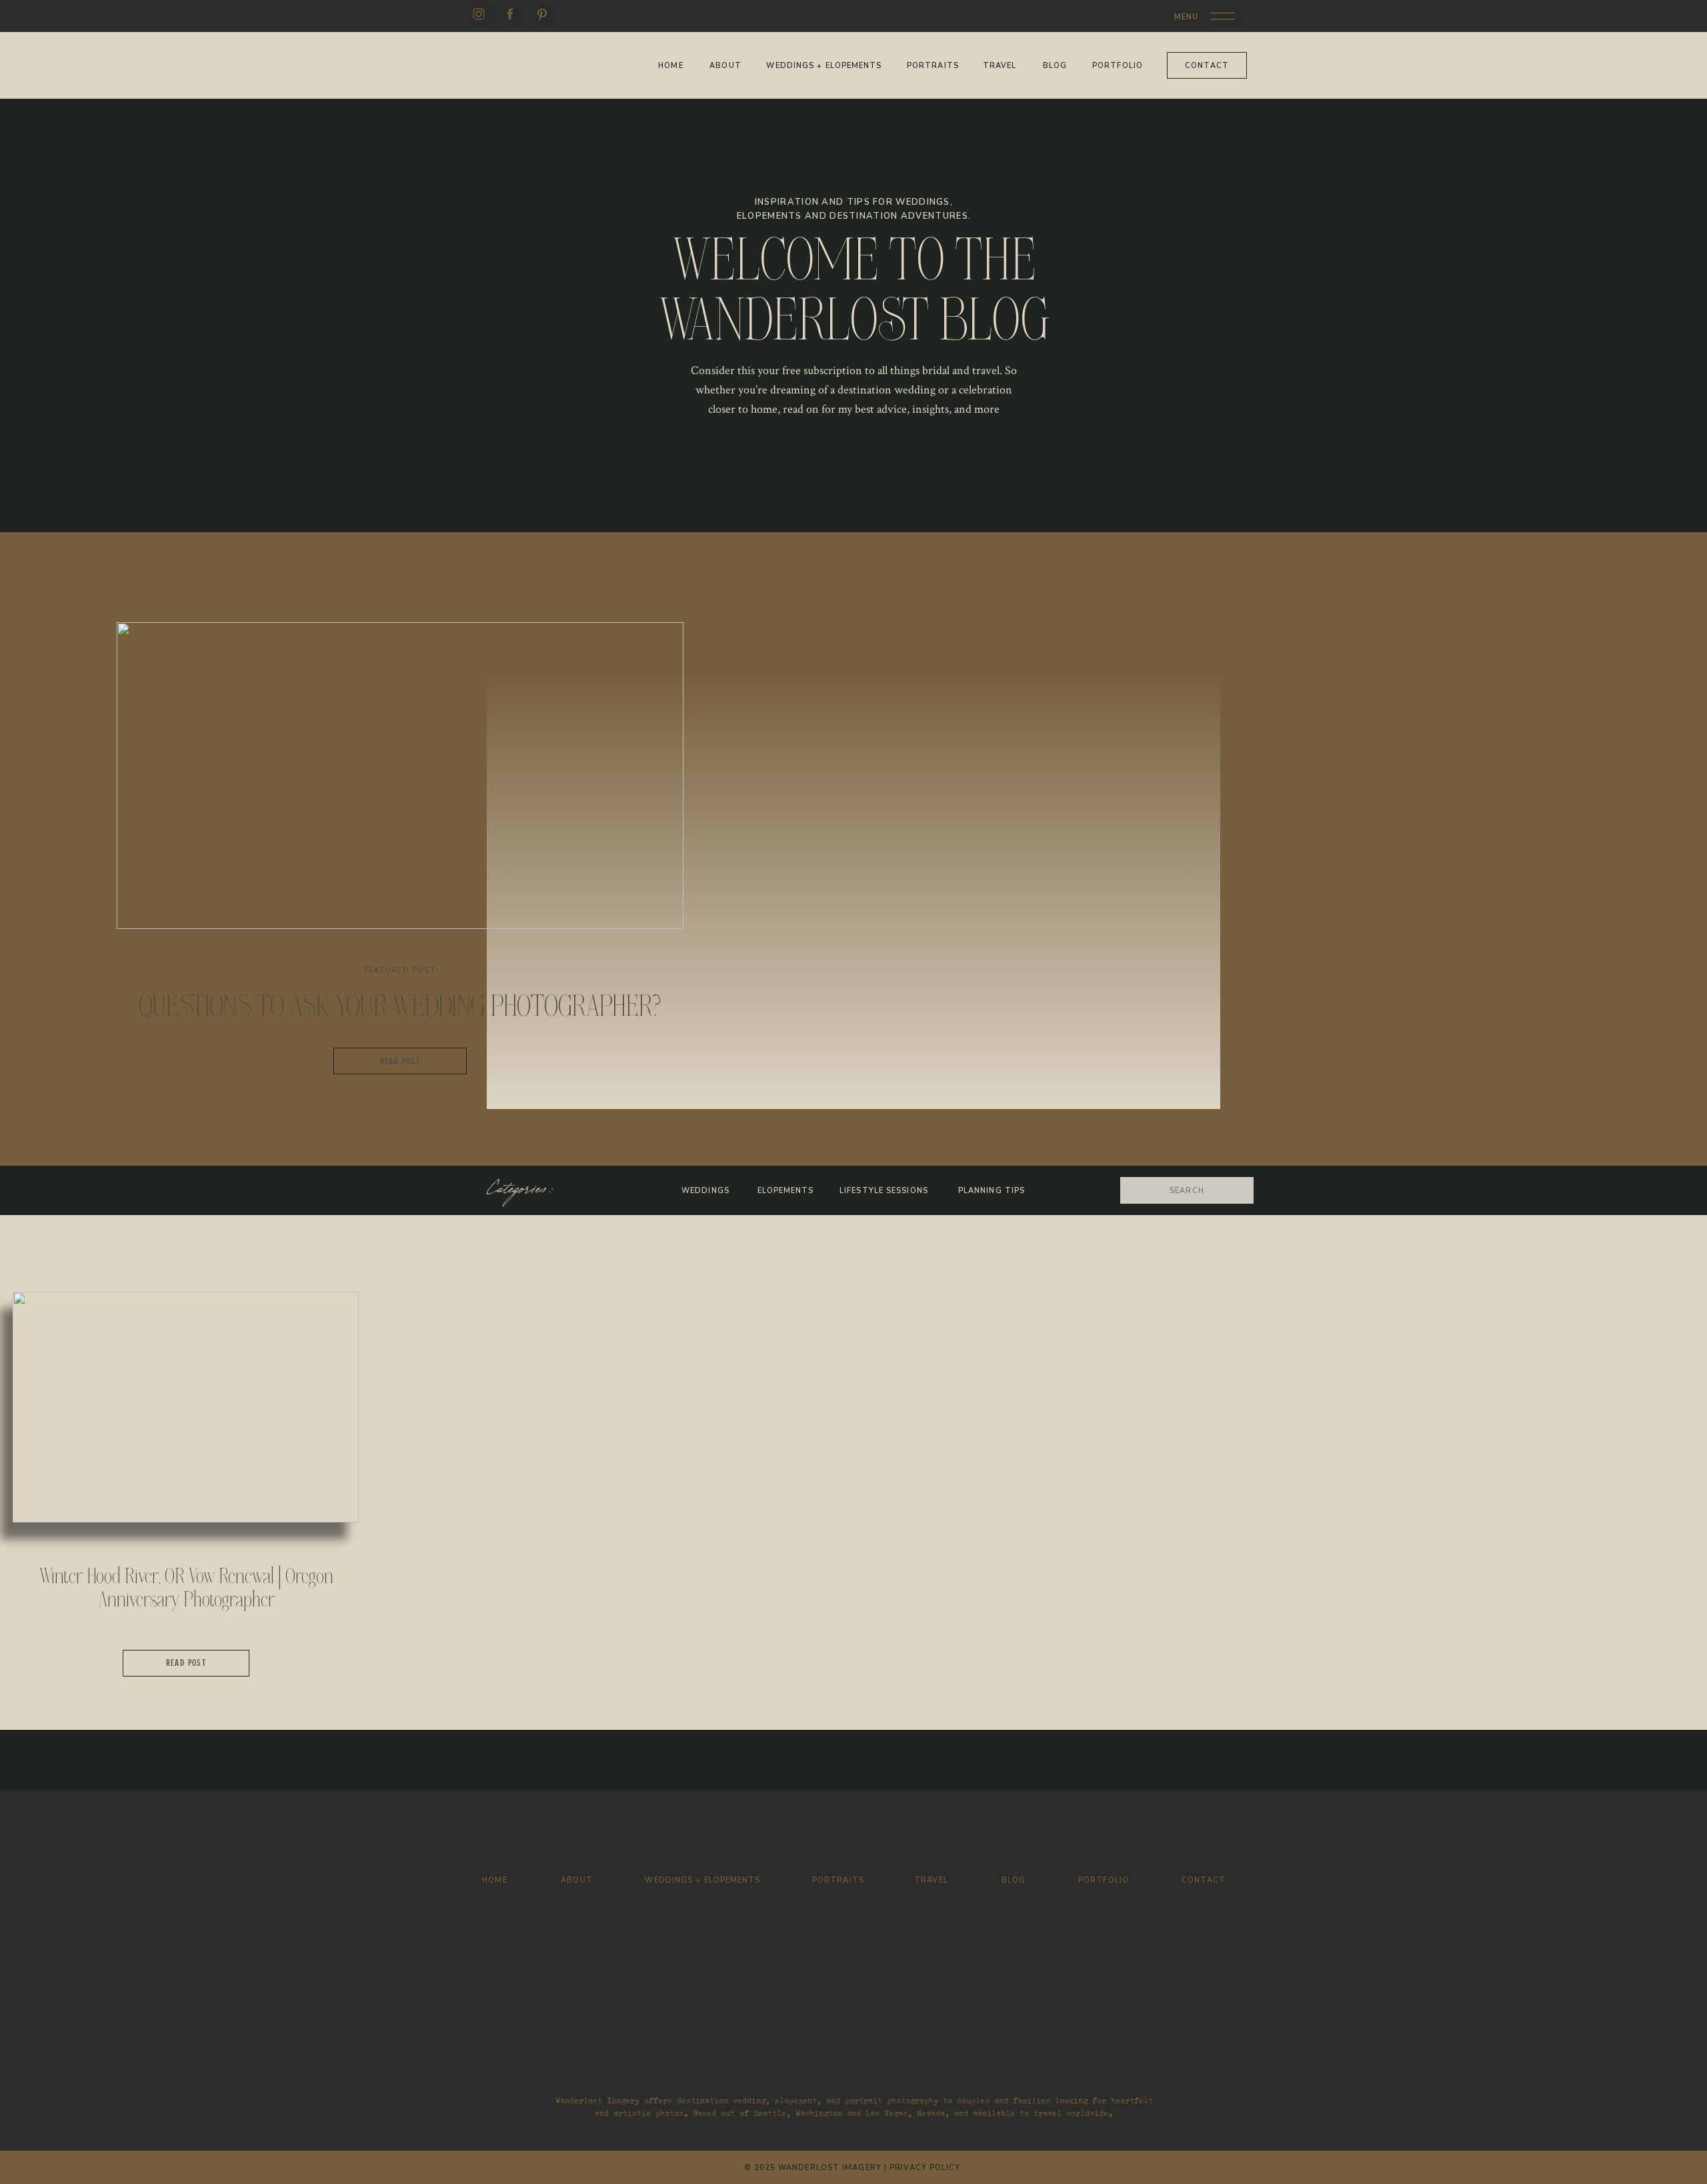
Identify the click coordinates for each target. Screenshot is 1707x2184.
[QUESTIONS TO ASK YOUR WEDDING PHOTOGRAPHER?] (400, 776)
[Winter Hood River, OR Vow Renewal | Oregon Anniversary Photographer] (186, 1407)
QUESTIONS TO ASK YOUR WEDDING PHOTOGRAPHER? (400, 1006)
